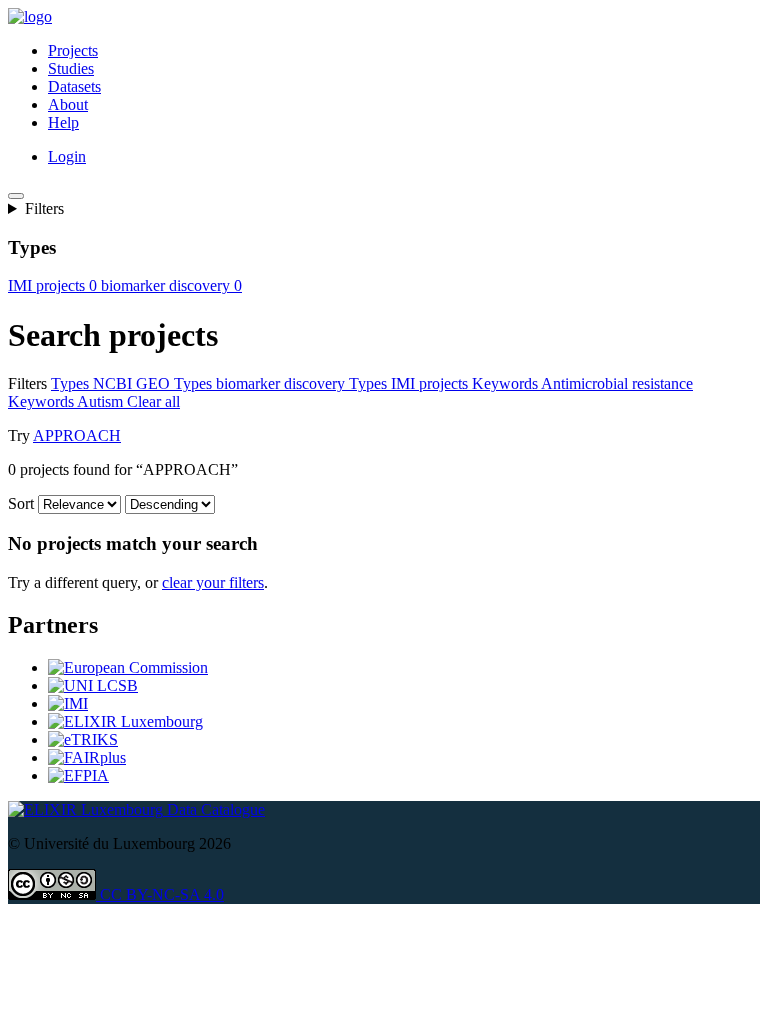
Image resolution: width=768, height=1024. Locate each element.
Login (67, 156)
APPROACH (77, 435)
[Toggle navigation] (16, 196)
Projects (73, 50)
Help (63, 122)
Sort (21, 503)
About (68, 104)
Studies (71, 68)
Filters (44, 208)
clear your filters (213, 582)
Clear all (153, 401)
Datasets (74, 86)
